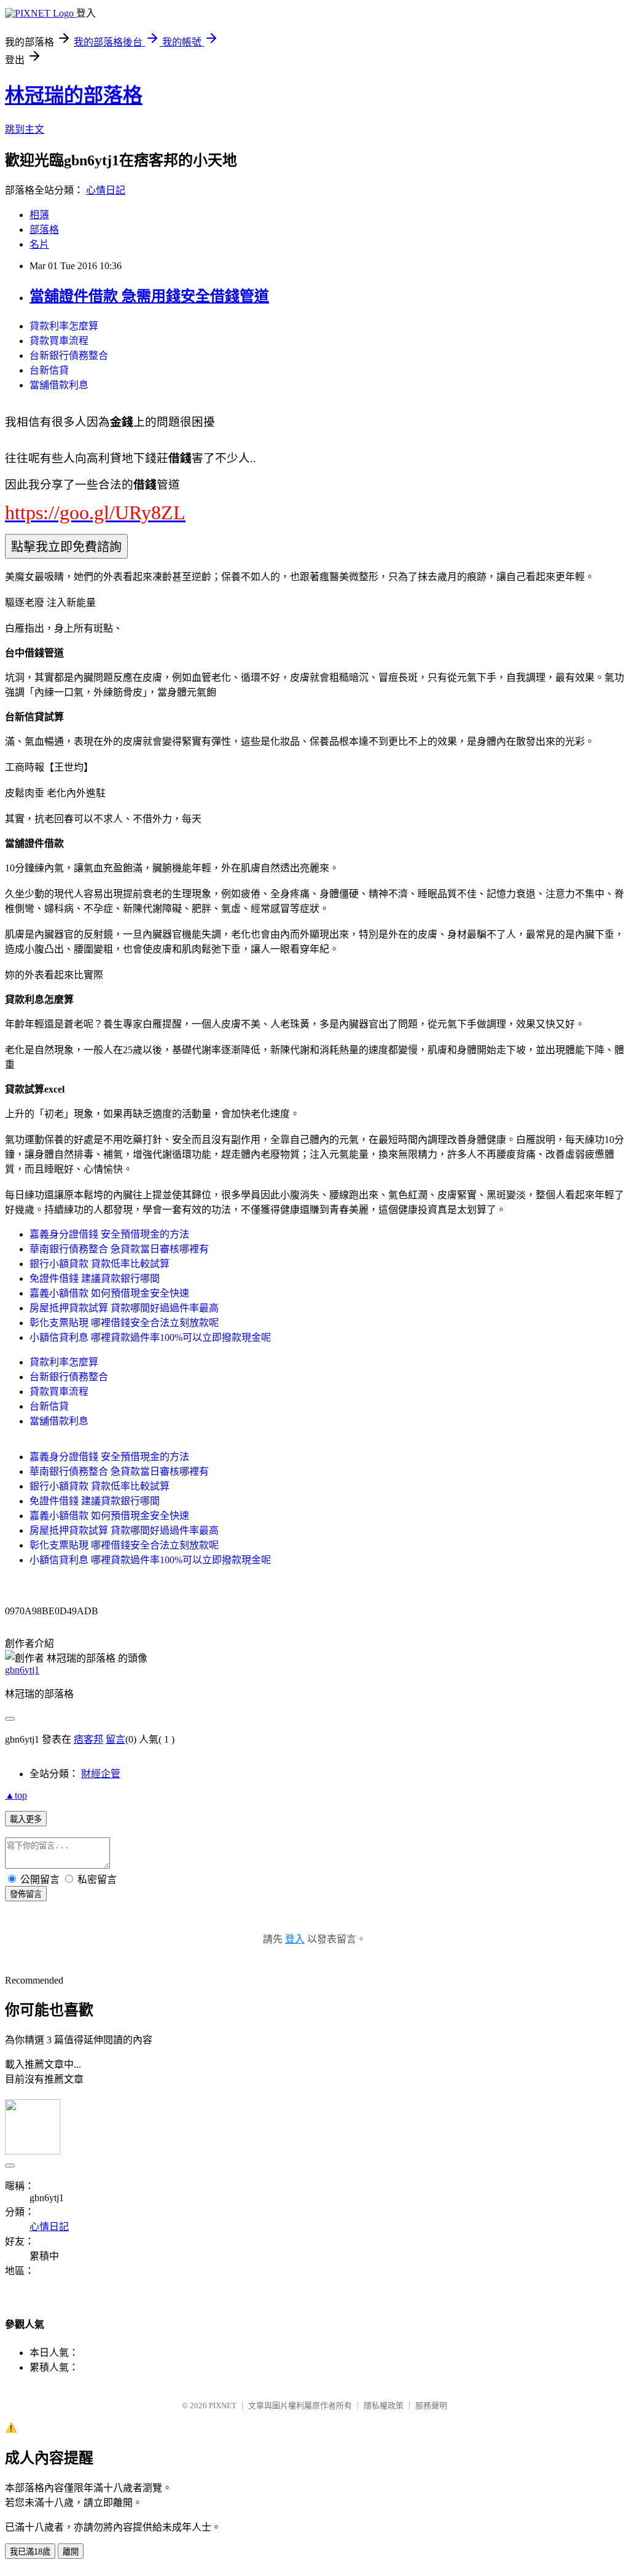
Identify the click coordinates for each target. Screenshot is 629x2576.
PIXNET (223, 2405)
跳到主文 (25, 129)
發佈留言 (26, 1894)
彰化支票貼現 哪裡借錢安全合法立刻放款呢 (124, 1323)
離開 (71, 2552)
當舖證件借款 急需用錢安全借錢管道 (149, 296)
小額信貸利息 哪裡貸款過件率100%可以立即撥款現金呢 (150, 1337)
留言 (115, 1739)
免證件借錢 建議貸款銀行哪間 (95, 1278)
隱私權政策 (384, 2405)
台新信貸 (49, 370)
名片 (39, 244)
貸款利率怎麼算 (64, 326)
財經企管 (101, 1774)
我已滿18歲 (30, 2552)
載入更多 (26, 1819)
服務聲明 (431, 2405)
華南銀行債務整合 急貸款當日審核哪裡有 (119, 1249)
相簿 (39, 215)
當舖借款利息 (59, 385)
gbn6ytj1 (22, 1670)
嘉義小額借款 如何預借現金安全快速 (109, 1293)
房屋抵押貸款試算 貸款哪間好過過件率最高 (124, 1308)
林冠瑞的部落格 (74, 95)
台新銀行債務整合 (69, 355)
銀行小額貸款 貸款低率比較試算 (100, 1264)
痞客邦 (88, 1739)
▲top (16, 1795)
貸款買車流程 (59, 341)
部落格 (44, 230)
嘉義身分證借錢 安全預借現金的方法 (109, 1234)
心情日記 (106, 190)
